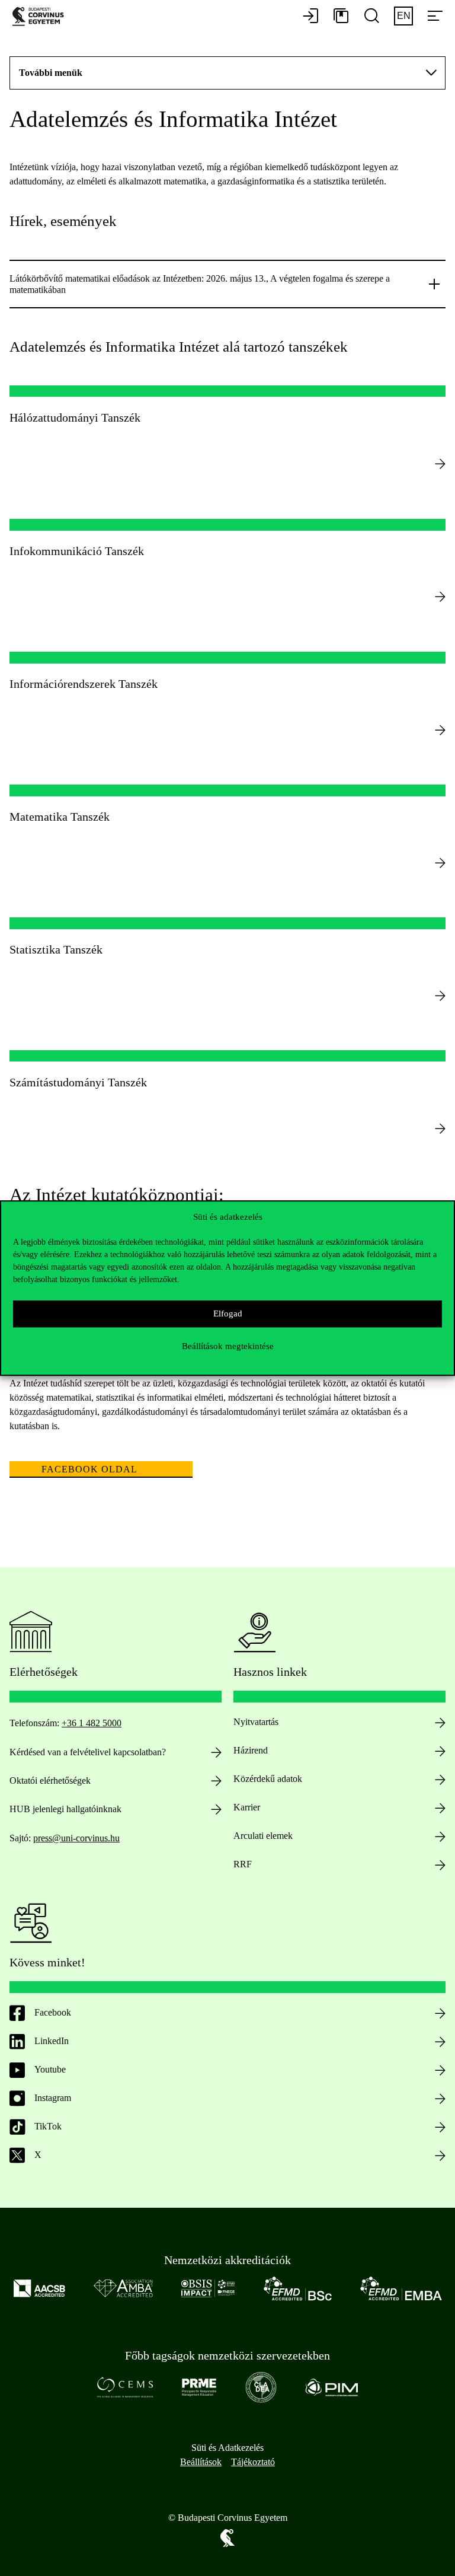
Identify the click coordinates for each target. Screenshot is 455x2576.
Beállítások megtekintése (228, 1346)
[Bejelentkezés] (310, 17)
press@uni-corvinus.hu (76, 1838)
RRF (243, 1864)
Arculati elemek (263, 1836)
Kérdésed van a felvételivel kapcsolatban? (88, 1752)
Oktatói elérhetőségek (50, 1780)
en (404, 16)
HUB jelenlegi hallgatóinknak (65, 1809)
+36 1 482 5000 (92, 1723)
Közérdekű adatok (268, 1779)
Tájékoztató (253, 2462)
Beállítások (201, 2462)
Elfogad (228, 1313)
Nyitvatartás (256, 1722)
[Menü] (435, 17)
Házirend (251, 1750)
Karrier (247, 1807)
